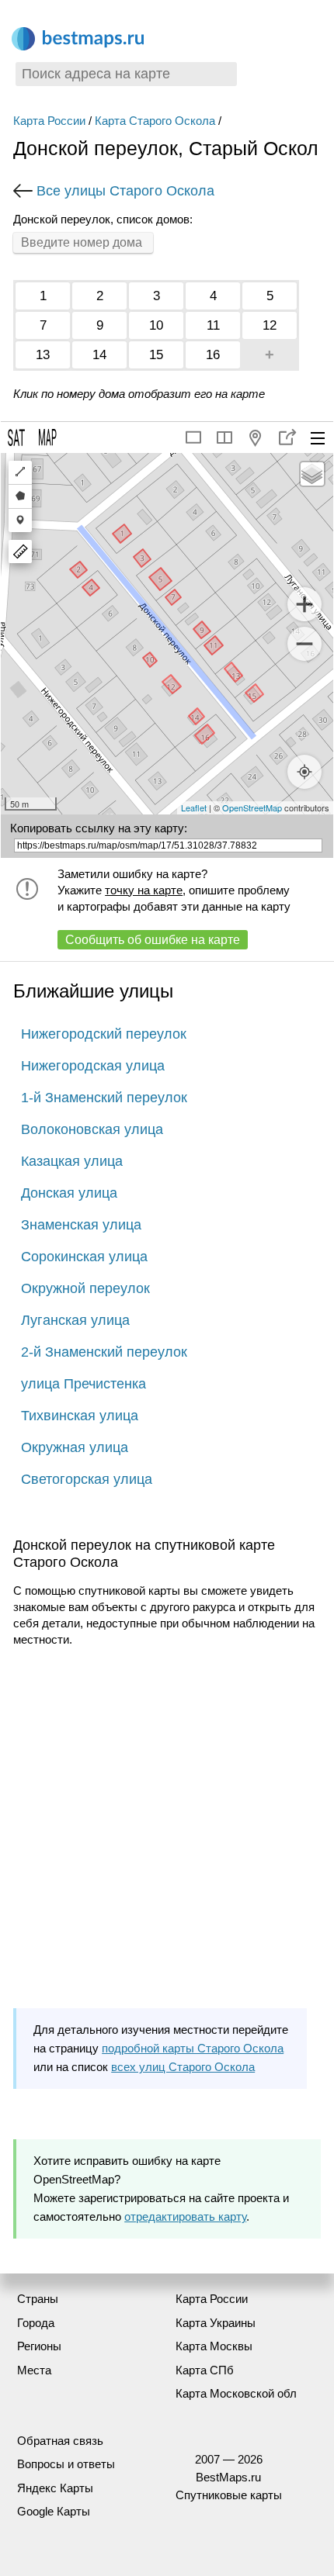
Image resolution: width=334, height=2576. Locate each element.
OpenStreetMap (252, 807)
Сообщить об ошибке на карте (153, 940)
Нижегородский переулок (104, 1034)
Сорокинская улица (84, 1257)
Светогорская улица (87, 1479)
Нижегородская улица (93, 1066)
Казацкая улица (72, 1161)
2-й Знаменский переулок (104, 1352)
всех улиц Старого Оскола (183, 2067)
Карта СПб (205, 2370)
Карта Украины (216, 2323)
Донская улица (69, 1193)
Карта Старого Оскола (155, 121)
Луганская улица (75, 1320)
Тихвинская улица (80, 1416)
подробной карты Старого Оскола (193, 2048)
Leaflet (194, 807)
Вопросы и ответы (66, 2464)
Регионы (39, 2346)
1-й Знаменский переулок (104, 1098)
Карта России (49, 121)
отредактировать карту (185, 2216)
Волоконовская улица (92, 1129)
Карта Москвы (214, 2346)
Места (34, 2370)
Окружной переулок (85, 1288)
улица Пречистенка (83, 1384)
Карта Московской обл (236, 2393)
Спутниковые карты (229, 2495)
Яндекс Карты (55, 2488)
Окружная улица (75, 1447)
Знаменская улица (81, 1225)
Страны (38, 2299)
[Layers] (312, 474)
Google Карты (54, 2511)
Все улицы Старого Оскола (125, 191)
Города (36, 2323)
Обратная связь (60, 2441)
